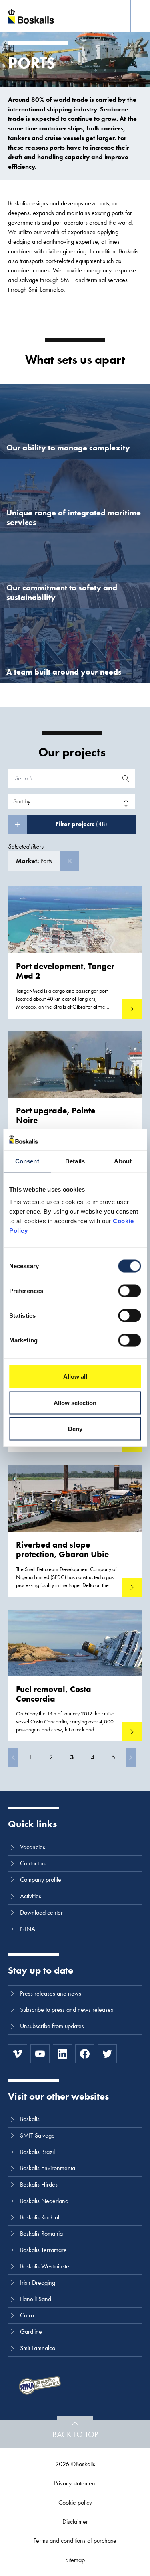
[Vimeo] (18, 2054)
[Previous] (13, 1757)
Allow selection (75, 1402)
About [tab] (123, 1161)
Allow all (75, 1377)
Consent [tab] (27, 1161)
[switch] (129, 1291)
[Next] (131, 1757)
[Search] (126, 778)
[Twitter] (107, 2054)
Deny (75, 1429)
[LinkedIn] (62, 2054)
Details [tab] (75, 1161)
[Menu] (140, 16)
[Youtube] (40, 2054)
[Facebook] (85, 2054)
